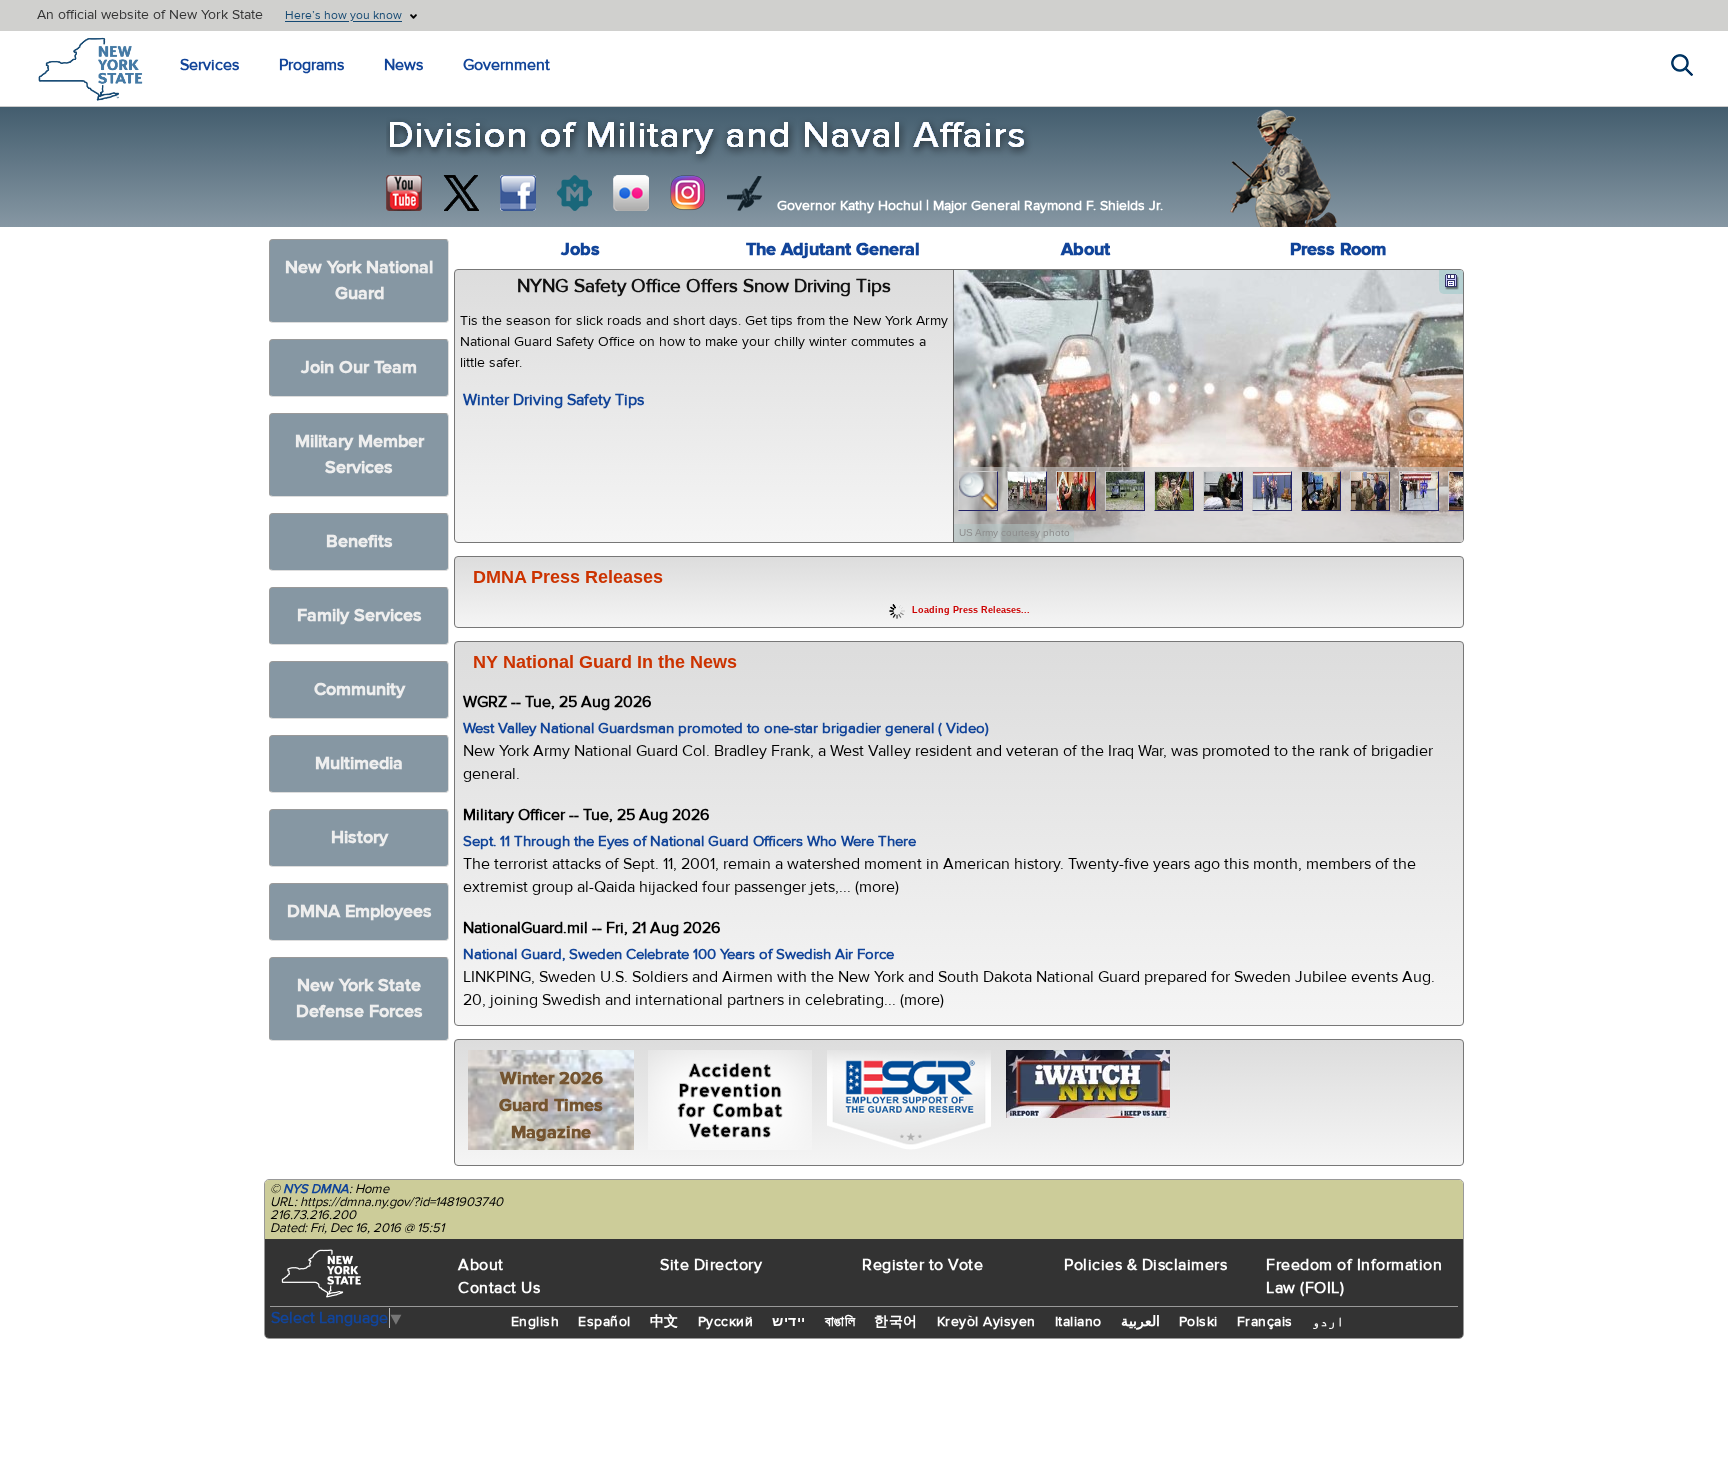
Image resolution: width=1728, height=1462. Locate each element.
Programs (311, 65)
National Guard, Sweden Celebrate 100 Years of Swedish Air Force (678, 954)
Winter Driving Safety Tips (553, 400)
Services (209, 65)
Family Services (359, 615)
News (403, 65)
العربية (1140, 1322)
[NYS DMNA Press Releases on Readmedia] (574, 193)
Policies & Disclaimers (1145, 1265)
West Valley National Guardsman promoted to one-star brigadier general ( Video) (726, 728)
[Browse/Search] (978, 491)
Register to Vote (922, 1265)
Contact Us (499, 1288)
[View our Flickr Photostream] (631, 193)
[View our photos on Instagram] (688, 193)
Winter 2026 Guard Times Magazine (551, 1105)
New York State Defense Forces (359, 998)
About (1085, 249)
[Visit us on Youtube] (404, 193)
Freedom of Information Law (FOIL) (1354, 1276)
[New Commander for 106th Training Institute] (1174, 491)
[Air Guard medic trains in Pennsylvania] (1223, 491)
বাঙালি (840, 1322)
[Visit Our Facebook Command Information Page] (518, 193)
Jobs (580, 249)
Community (359, 689)
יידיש (789, 1322)
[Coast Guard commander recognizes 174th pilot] (1370, 491)
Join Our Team (359, 367)
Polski (1198, 1322)
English (535, 1322)
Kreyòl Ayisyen (986, 1322)
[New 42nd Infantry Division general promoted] (1076, 491)
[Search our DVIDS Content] (745, 193)
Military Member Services (359, 454)
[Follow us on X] (461, 193)
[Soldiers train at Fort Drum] (1125, 491)
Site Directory (711, 1265)
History (359, 837)
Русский (726, 1322)
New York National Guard (359, 280)
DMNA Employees (359, 911)
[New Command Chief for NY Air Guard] (1272, 491)
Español (604, 1322)
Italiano (1078, 1322)
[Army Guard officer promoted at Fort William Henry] (1027, 491)
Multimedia (359, 763)
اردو (1328, 1322)
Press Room (1338, 249)
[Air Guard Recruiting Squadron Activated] (1419, 491)
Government (506, 65)
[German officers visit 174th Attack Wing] (1321, 491)
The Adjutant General (833, 249)
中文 (664, 1322)
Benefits (359, 541)
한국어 (896, 1322)
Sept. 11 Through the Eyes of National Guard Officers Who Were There (689, 841)
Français (1265, 1322)
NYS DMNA (316, 1189)
